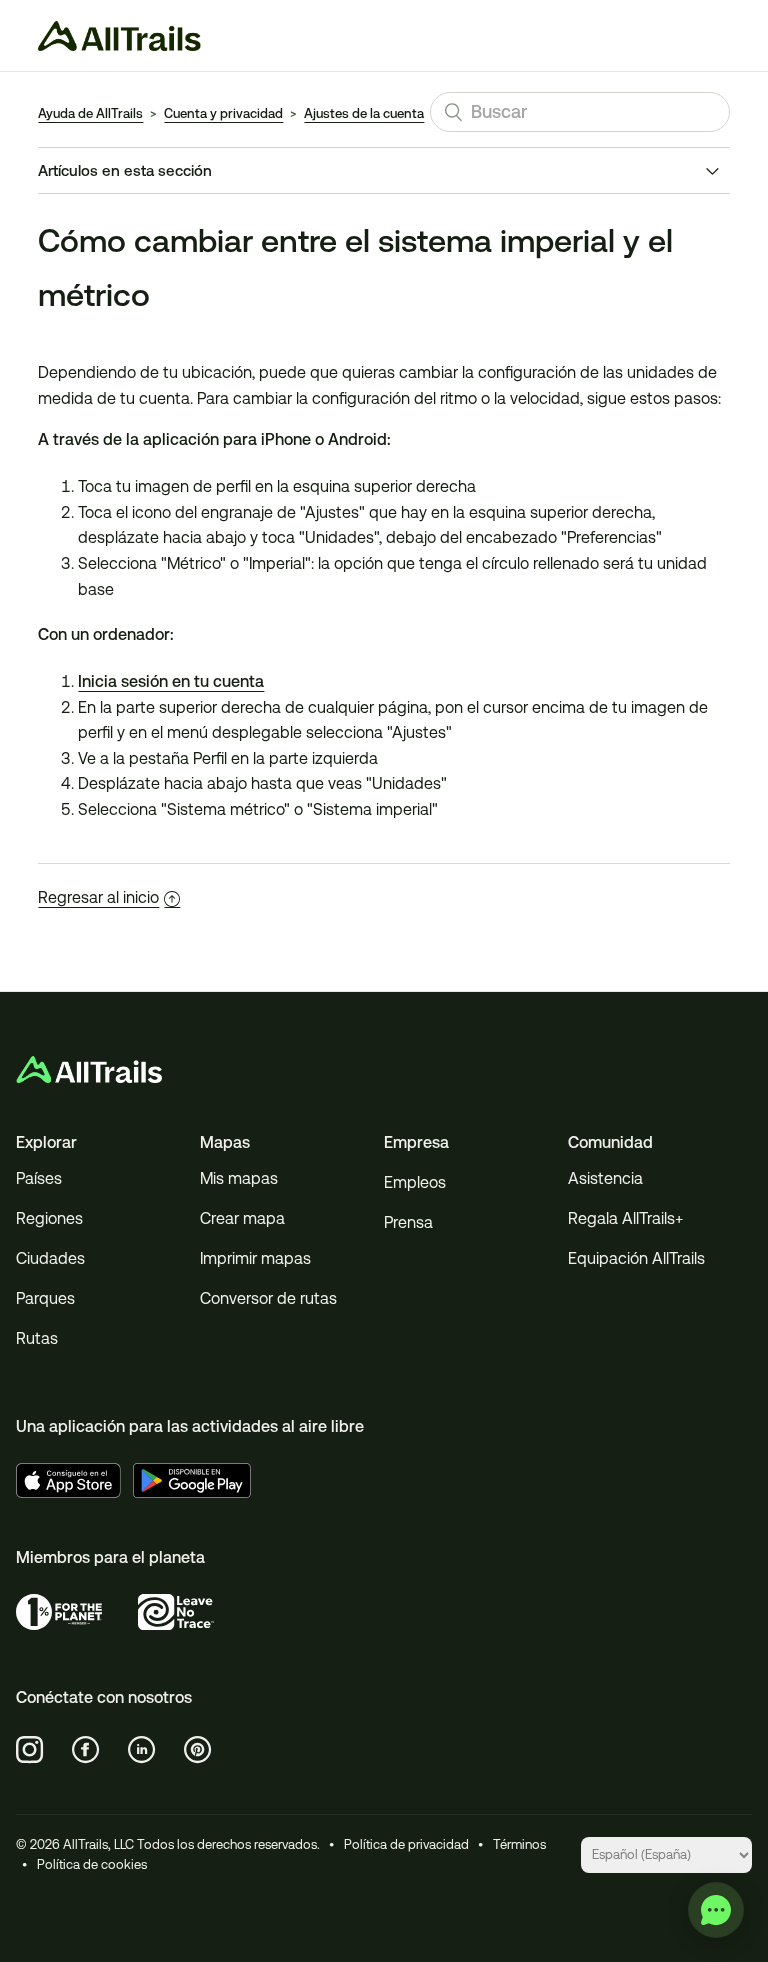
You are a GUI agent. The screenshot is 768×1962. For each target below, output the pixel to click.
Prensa (408, 1222)
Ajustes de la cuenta (364, 113)
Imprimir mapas (255, 1258)
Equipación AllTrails (636, 1258)
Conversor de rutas (268, 1298)
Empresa (416, 1142)
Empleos (415, 1182)
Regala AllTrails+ (625, 1218)
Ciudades (50, 1258)
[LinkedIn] (142, 1750)
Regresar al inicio (98, 897)
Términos (519, 1844)
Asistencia (605, 1178)
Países (39, 1178)
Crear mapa (242, 1218)
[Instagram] (30, 1750)
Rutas (37, 1338)
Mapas (225, 1142)
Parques (45, 1298)
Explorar (46, 1142)
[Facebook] (86, 1750)
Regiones (49, 1218)
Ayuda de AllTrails (90, 113)
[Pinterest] (198, 1750)
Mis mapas (239, 1178)
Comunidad (610, 1142)
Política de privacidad (406, 1844)
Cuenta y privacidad (223, 113)
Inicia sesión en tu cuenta (171, 681)
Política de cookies (92, 1864)
